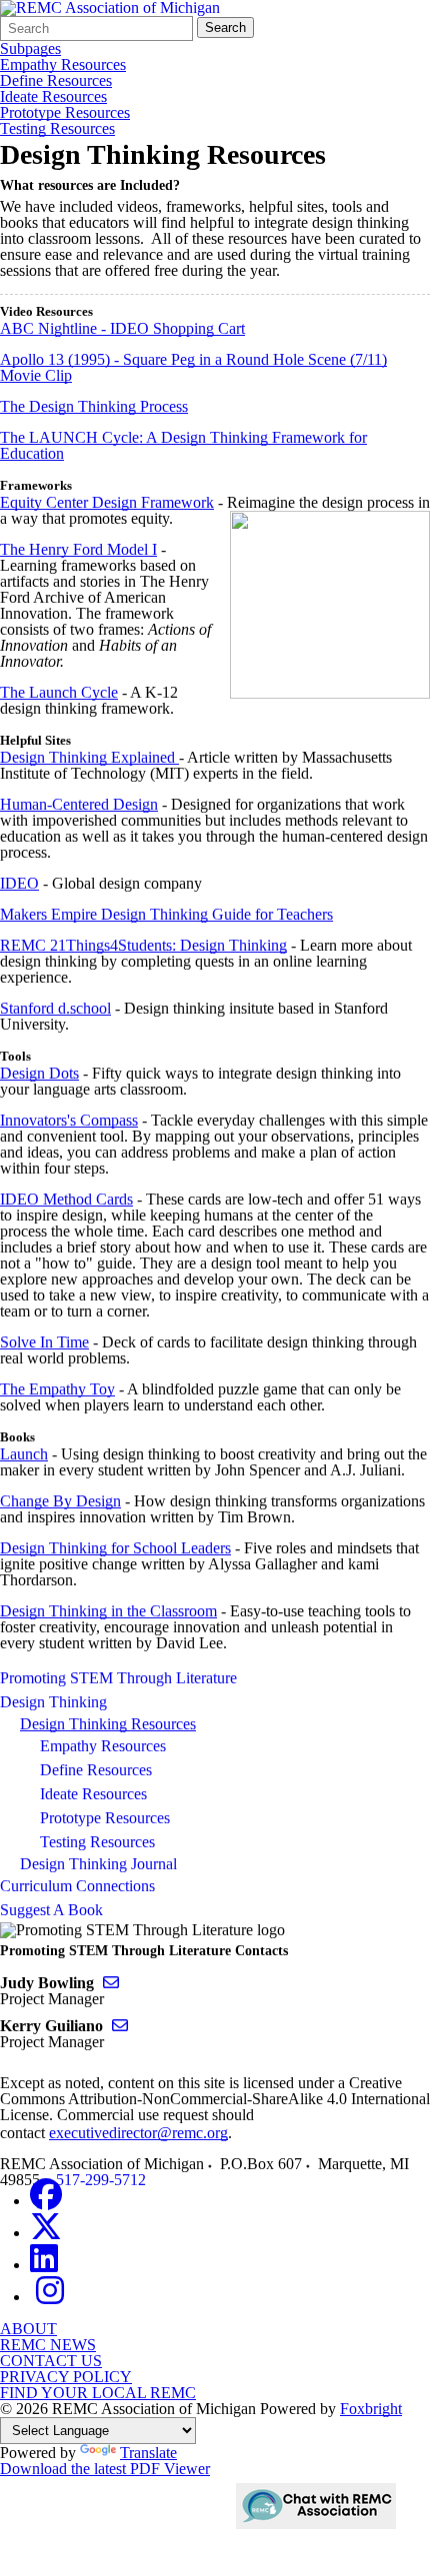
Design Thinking (53, 1702)
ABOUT (28, 2329)
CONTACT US (51, 2361)
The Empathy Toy (57, 1389)
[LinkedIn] (44, 2265)
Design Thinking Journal (98, 1864)
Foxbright (371, 2409)
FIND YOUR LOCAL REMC (98, 2393)
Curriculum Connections (77, 1886)
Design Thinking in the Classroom (108, 1611)
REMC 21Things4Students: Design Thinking (143, 945)
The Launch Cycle (59, 692)
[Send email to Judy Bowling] (111, 1983)
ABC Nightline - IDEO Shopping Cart (122, 328)
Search (225, 27)
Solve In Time (44, 1342)
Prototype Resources (65, 113)
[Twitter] (46, 2233)
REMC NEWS (48, 2345)
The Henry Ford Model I (78, 549)
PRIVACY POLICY (66, 2377)
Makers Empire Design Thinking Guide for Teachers (166, 914)
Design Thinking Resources (108, 1724)
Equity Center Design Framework (107, 502)
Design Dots (39, 1073)
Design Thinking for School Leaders (115, 1548)
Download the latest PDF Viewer (105, 2469)
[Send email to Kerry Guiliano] (120, 2026)
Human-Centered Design (79, 804)
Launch (24, 1454)
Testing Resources (57, 129)
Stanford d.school (55, 1008)
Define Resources (56, 81)
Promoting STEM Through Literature (118, 1678)
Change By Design (60, 1501)
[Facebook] (46, 2201)
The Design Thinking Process (94, 406)
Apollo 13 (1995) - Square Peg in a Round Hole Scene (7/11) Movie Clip (193, 367)
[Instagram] (50, 2297)
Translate (148, 2453)
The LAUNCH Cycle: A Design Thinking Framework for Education (183, 445)
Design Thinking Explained (89, 757)
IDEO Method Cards (66, 1199)
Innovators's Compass (69, 1120)
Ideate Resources (53, 97)
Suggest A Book (51, 1910)
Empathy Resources (63, 65)
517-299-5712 (101, 2180)
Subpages (30, 49)
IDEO (19, 883)
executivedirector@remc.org (138, 2133)
